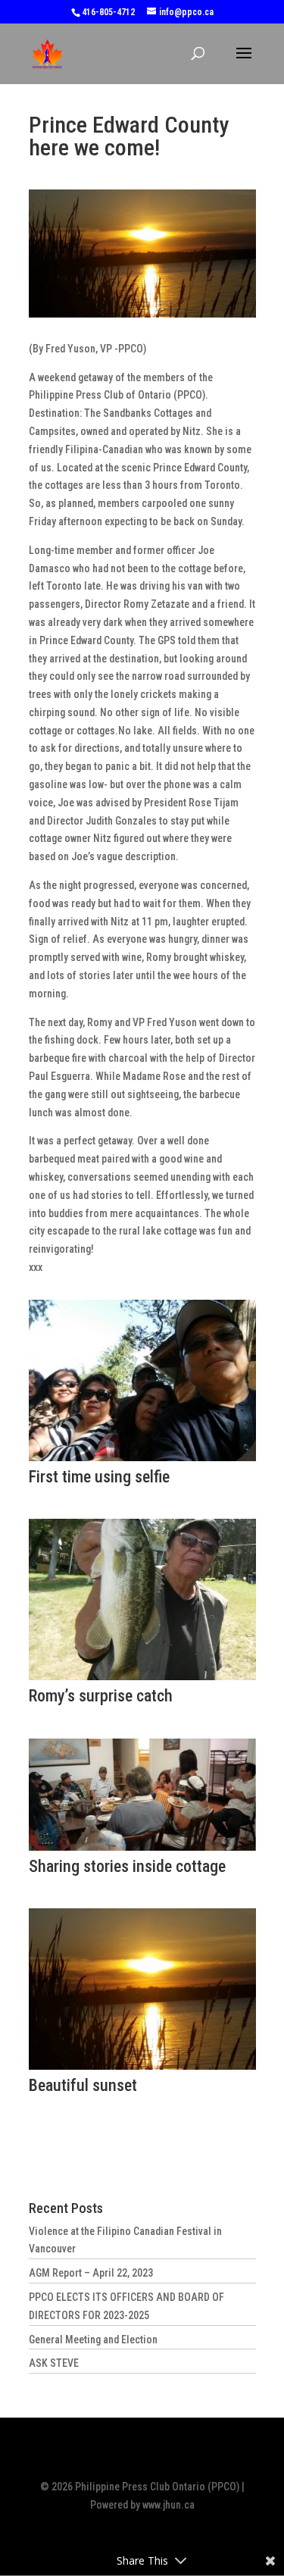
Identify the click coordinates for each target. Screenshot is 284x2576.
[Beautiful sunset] (142, 2070)
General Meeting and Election (93, 2340)
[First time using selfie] (142, 1461)
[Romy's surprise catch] (142, 1680)
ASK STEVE (54, 2363)
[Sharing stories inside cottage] (142, 1851)
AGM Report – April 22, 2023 (91, 2273)
